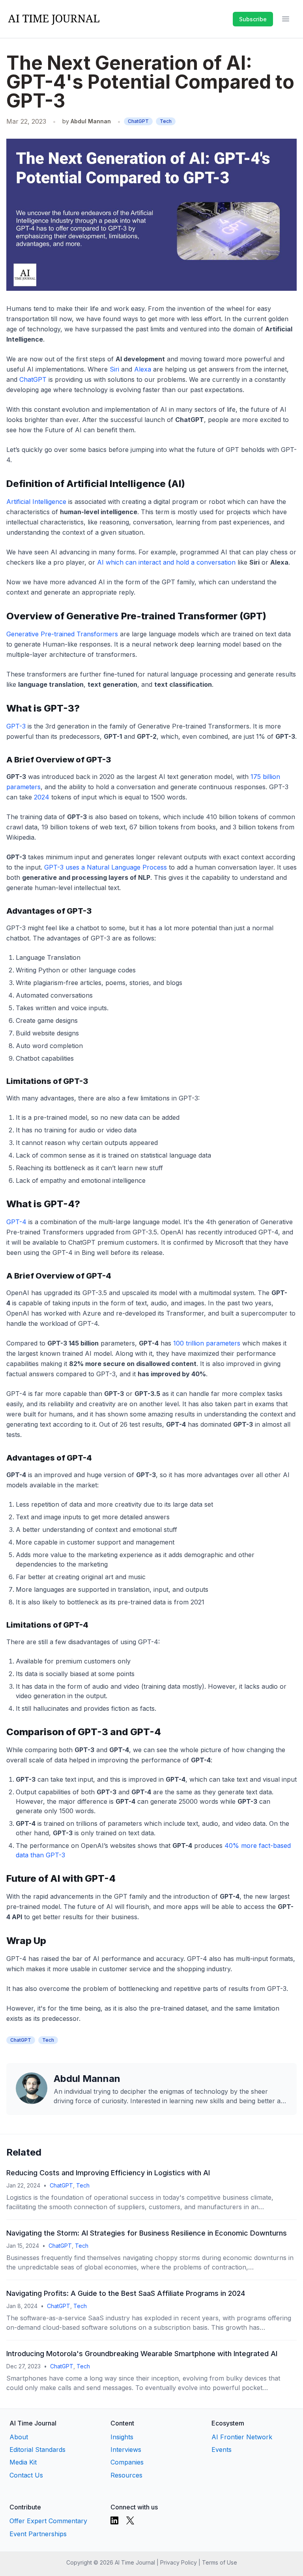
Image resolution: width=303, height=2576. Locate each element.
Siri (114, 369)
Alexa (143, 369)
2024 (42, 797)
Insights (122, 2437)
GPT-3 (16, 726)
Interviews (126, 2450)
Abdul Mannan (91, 121)
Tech (166, 121)
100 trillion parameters (207, 1343)
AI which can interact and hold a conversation (166, 562)
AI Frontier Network (242, 2437)
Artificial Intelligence (36, 502)
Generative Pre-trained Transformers (62, 634)
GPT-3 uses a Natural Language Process (106, 867)
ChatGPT (138, 121)
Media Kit (23, 2462)
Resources (126, 2475)
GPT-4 (16, 1222)
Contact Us (26, 2475)
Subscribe (253, 19)
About (19, 2437)
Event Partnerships (38, 2534)
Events (222, 2450)
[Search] (225, 19)
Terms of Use (220, 2562)
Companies (127, 2462)
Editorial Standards (37, 2450)
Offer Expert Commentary (48, 2521)
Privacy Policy (179, 2562)
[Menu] (286, 19)
